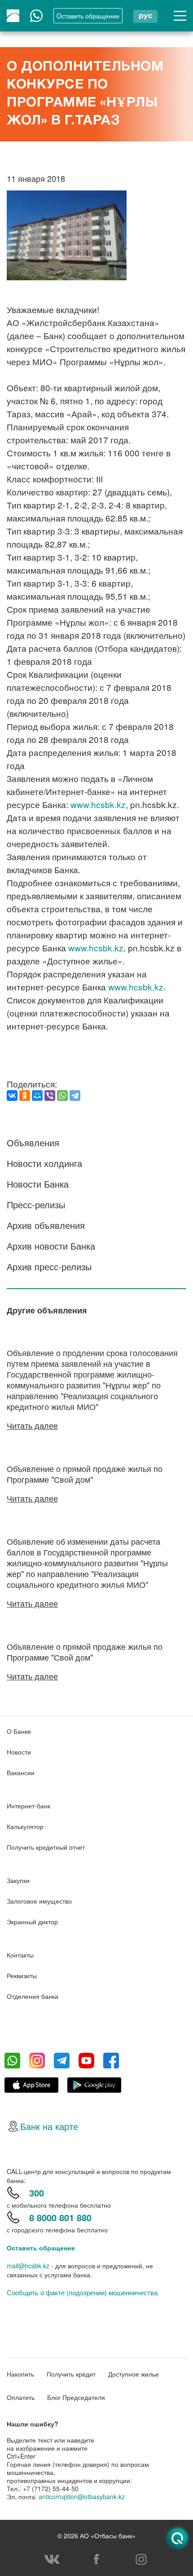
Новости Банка (38, 1184)
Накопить (20, 2374)
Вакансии (21, 1772)
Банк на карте (49, 2126)
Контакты (20, 1955)
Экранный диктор (32, 1922)
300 (37, 2193)
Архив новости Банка (51, 1246)
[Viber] (50, 1096)
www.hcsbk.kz (98, 804)
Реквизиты (22, 1975)
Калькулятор (25, 1826)
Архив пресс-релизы (49, 1266)
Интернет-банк (29, 1806)
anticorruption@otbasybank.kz (82, 2496)
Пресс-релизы (36, 1204)
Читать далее (32, 1425)
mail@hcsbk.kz (28, 2266)
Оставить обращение (41, 2248)
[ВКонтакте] (12, 1096)
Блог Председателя (76, 2397)
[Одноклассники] (25, 1096)
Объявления (33, 1142)
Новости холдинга (44, 1163)
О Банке (19, 1731)
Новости (19, 1752)
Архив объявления (46, 1225)
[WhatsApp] (62, 1096)
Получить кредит (71, 2374)
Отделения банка (33, 1996)
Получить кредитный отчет (46, 1847)
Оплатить (21, 2397)
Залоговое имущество (39, 1901)
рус (145, 15)
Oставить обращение (88, 16)
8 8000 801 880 (60, 2217)
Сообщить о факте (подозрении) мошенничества (82, 2293)
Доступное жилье (134, 2374)
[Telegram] (75, 1096)
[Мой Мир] (37, 1096)
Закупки (18, 1880)
